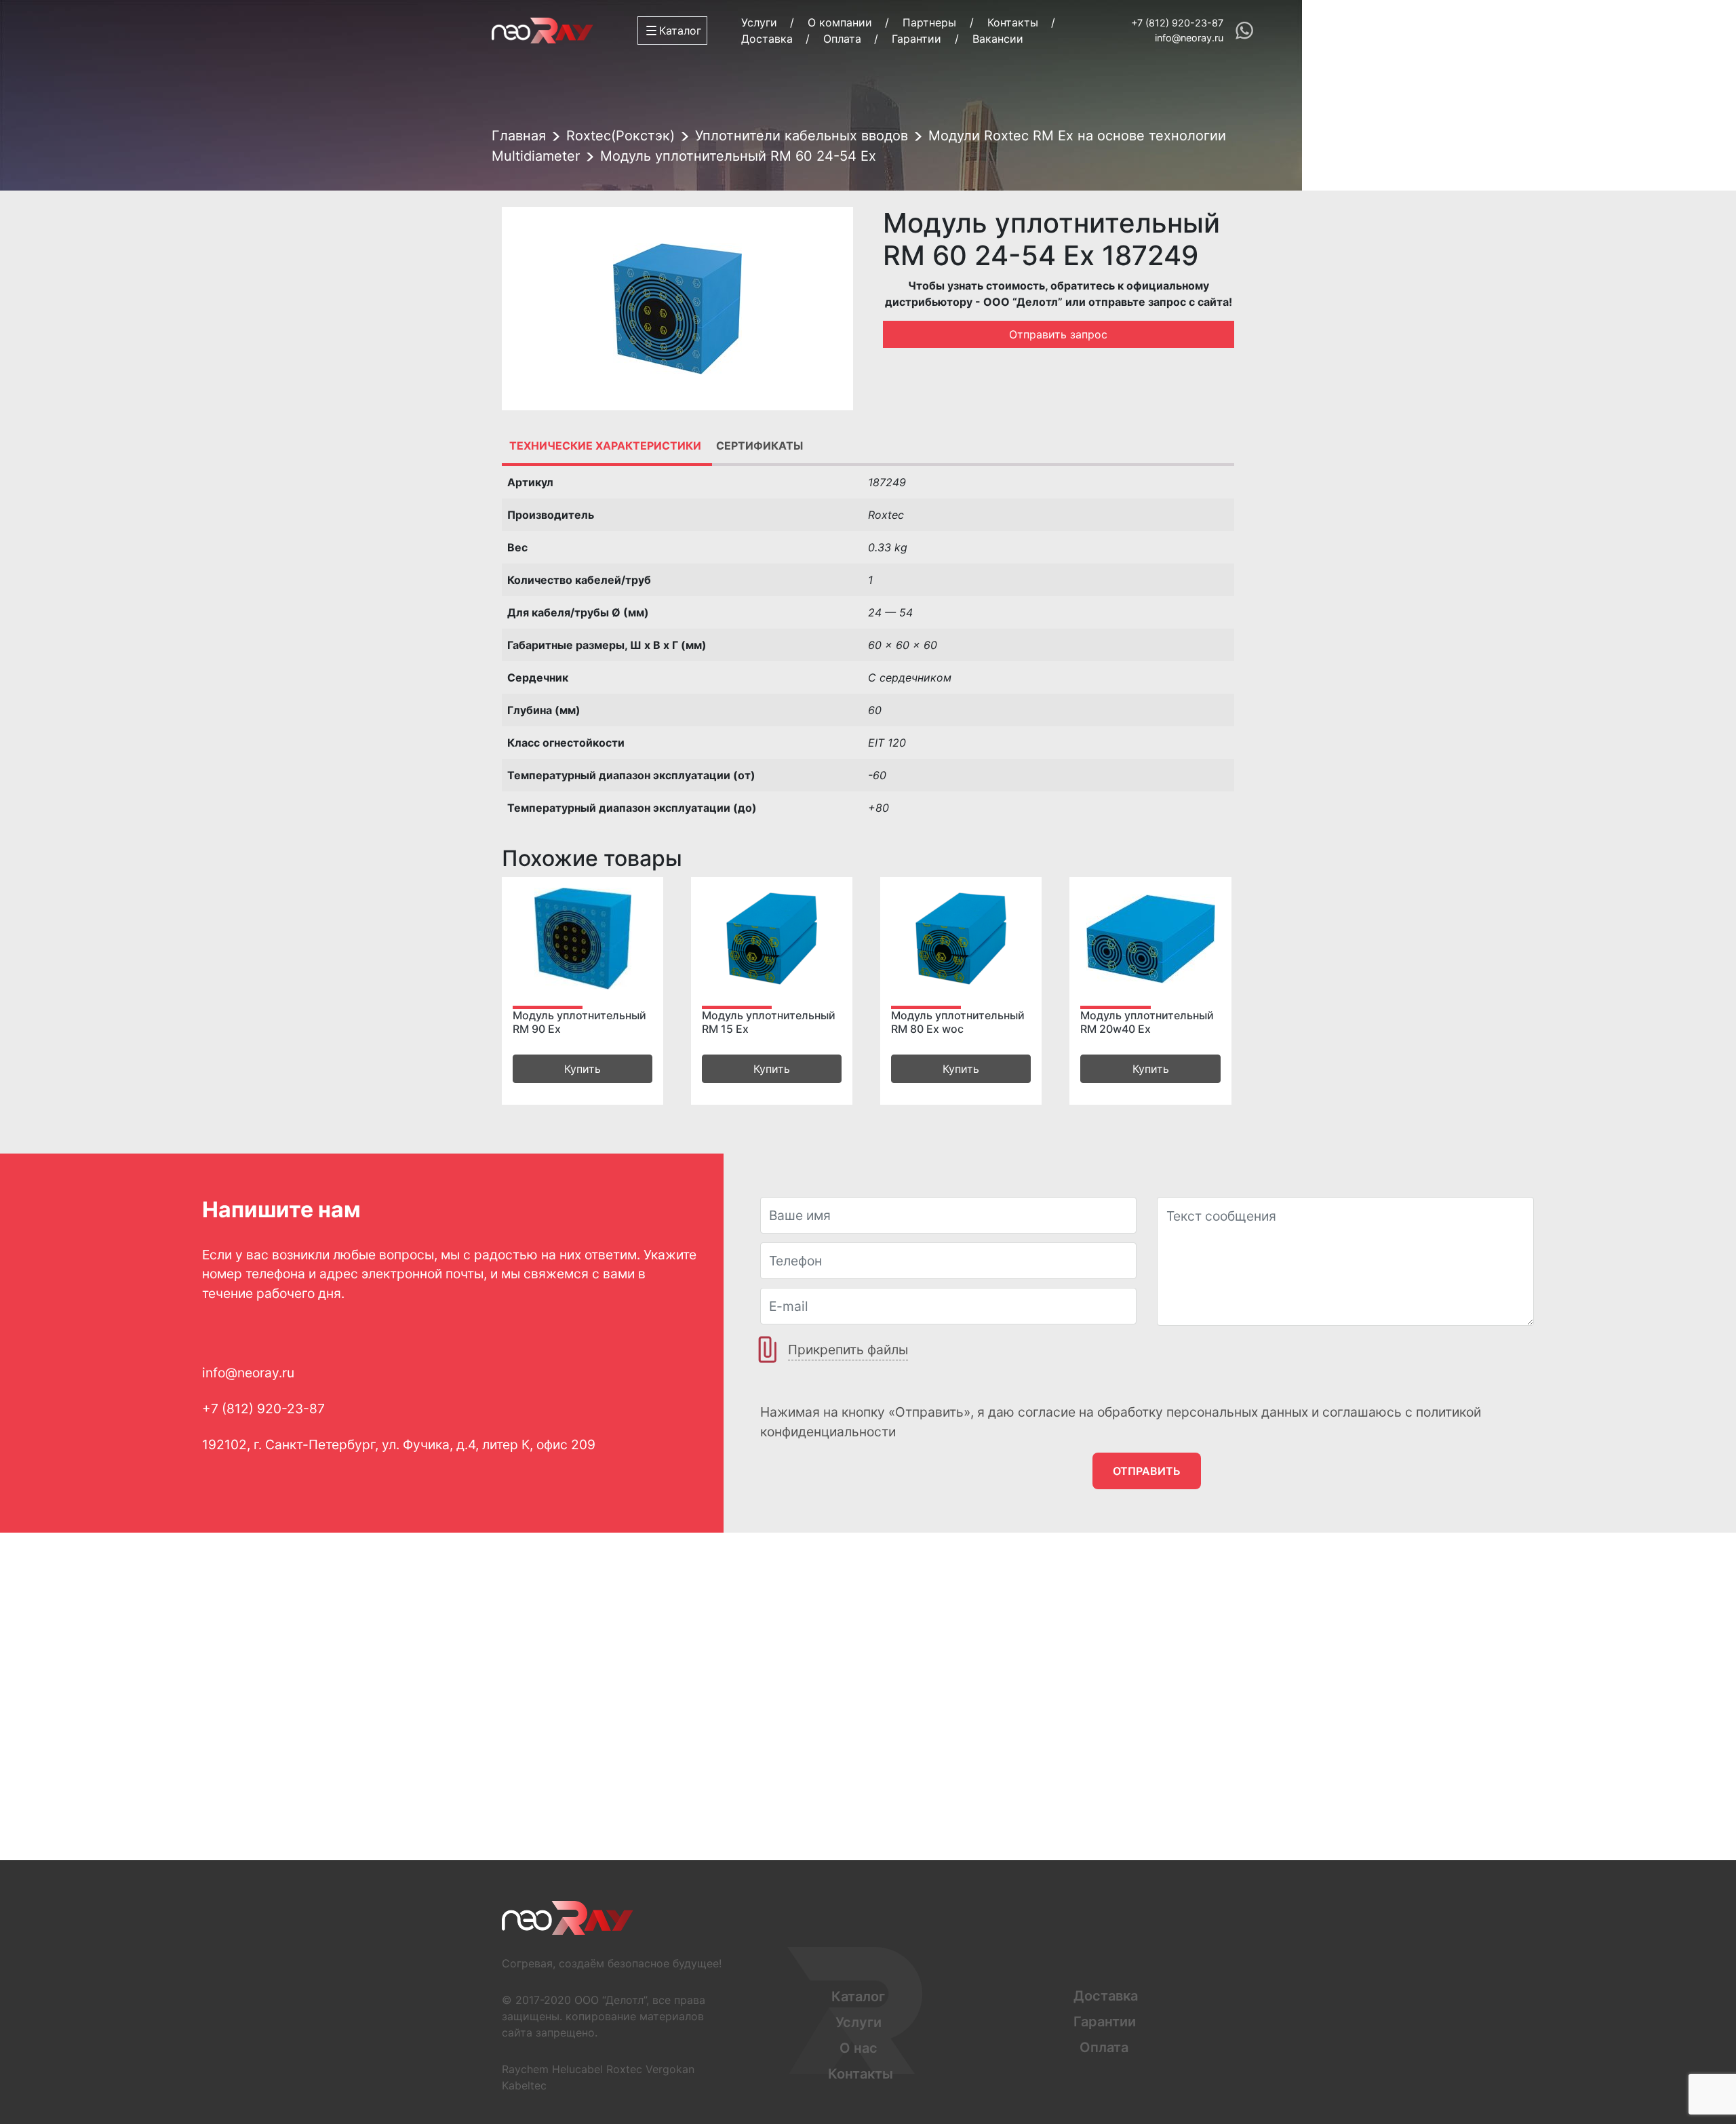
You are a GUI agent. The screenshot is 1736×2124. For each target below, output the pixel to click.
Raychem (525, 2069)
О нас (859, 2048)
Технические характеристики (605, 446)
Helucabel (577, 2069)
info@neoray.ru (1189, 38)
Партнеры (929, 22)
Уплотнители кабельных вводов (802, 136)
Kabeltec (524, 2085)
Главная (519, 136)
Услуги (759, 22)
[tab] (605, 446)
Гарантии (916, 39)
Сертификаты (759, 446)
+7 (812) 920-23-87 (1177, 23)
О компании (840, 22)
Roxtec (624, 2069)
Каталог (858, 1997)
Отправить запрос (1058, 334)
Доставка (767, 39)
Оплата (842, 39)
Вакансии (998, 39)
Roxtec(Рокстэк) (620, 136)
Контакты (1013, 22)
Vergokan (670, 2069)
